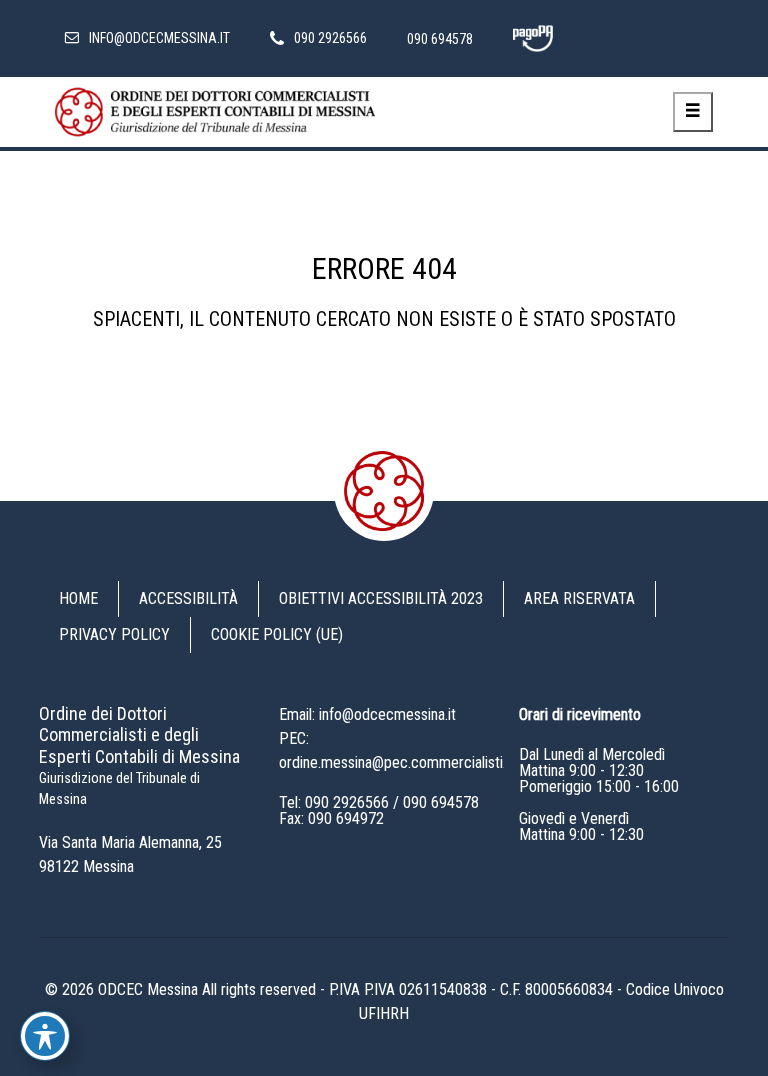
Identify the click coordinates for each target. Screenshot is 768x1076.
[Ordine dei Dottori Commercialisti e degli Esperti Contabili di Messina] (215, 112)
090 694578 (441, 802)
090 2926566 (347, 802)
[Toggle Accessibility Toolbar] (45, 1036)
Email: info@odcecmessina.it (367, 714)
